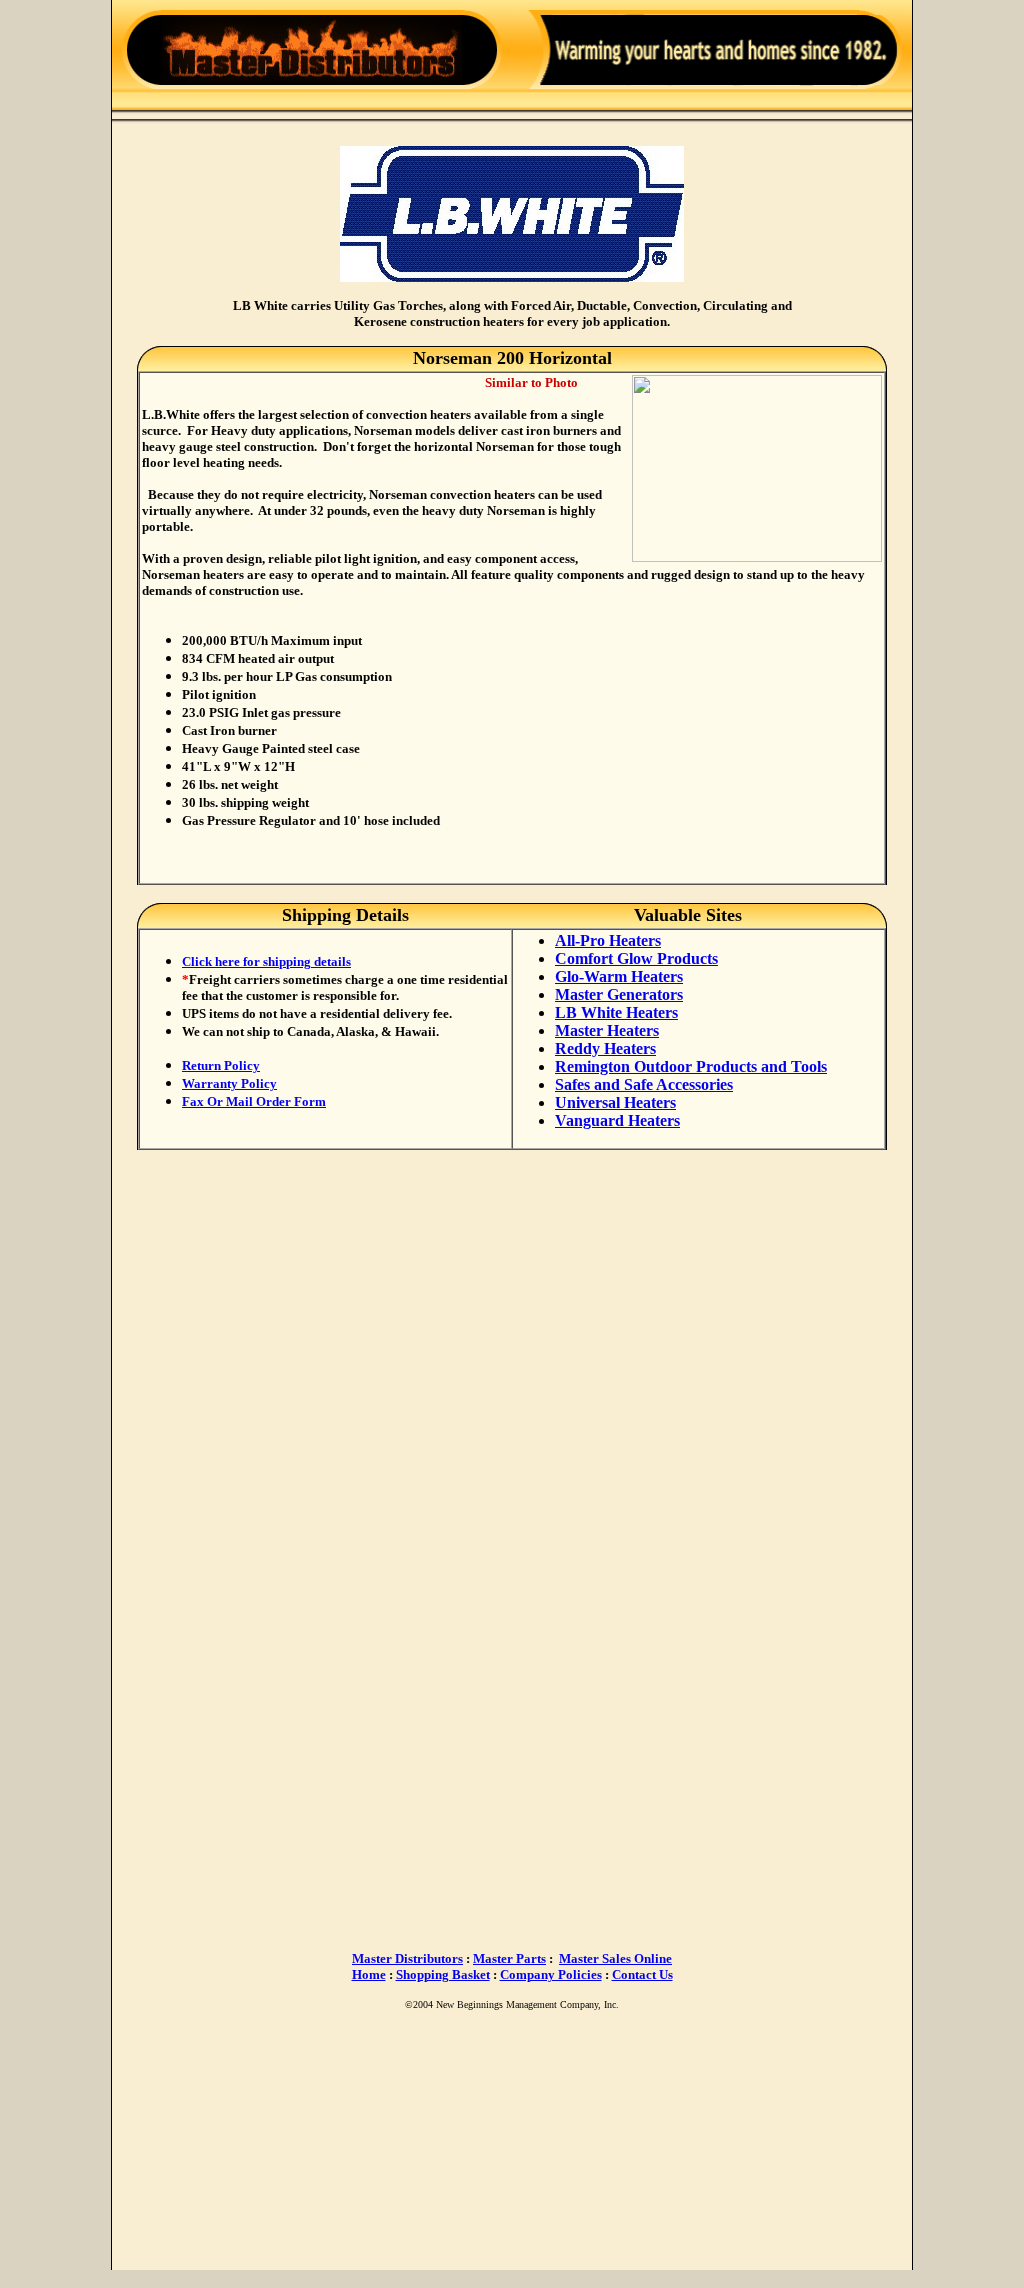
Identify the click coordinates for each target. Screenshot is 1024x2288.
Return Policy (221, 1065)
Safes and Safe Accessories (644, 1084)
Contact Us (642, 1974)
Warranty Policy (229, 1083)
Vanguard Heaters (617, 1120)
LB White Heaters (616, 1012)
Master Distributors (407, 1958)
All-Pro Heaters (608, 940)
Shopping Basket (443, 1974)
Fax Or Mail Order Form (254, 1101)
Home (369, 1974)
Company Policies (551, 1974)
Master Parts (509, 1958)
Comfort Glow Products (636, 958)
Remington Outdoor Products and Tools (691, 1066)
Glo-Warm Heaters (619, 976)
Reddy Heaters (605, 1048)
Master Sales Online (615, 1958)
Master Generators (619, 994)
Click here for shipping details (266, 961)
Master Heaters (607, 1030)
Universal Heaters (615, 1102)
